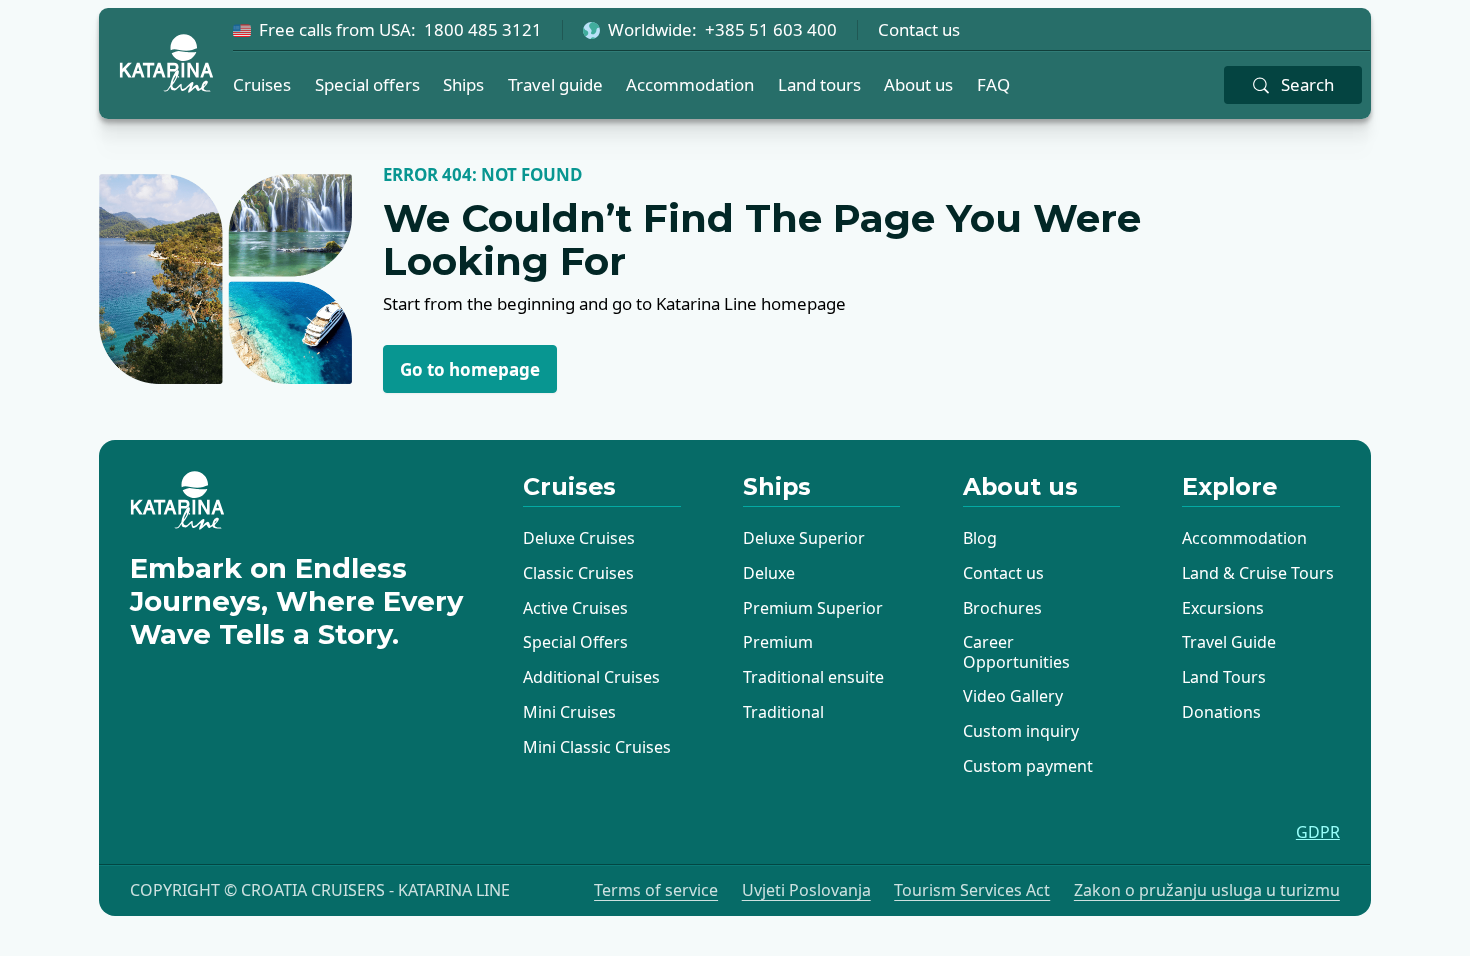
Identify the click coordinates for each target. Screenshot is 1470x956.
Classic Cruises (578, 573)
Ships (463, 84)
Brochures (1002, 608)
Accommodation (690, 84)
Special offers (367, 84)
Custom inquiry (1021, 731)
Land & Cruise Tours (1258, 573)
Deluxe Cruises (579, 538)
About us (918, 84)
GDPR (1318, 832)
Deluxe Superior (804, 538)
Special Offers (575, 642)
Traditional (783, 712)
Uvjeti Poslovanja (806, 890)
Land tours (819, 84)
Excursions (1223, 608)
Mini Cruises (569, 712)
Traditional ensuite (813, 677)
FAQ (993, 84)
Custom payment (1028, 766)
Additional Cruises (591, 677)
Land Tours (1224, 677)
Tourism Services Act (972, 890)
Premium (778, 642)
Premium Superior (813, 608)
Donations (1221, 712)
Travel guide (555, 84)
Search (1307, 84)
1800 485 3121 (483, 30)
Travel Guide (1229, 642)
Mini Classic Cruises (597, 747)
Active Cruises (575, 608)
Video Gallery (1013, 696)
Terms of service (656, 890)
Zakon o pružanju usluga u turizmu (1207, 890)
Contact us (919, 30)
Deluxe (769, 573)
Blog (980, 538)
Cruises (262, 84)
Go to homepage (470, 369)
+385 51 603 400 (771, 30)
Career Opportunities (1016, 651)
